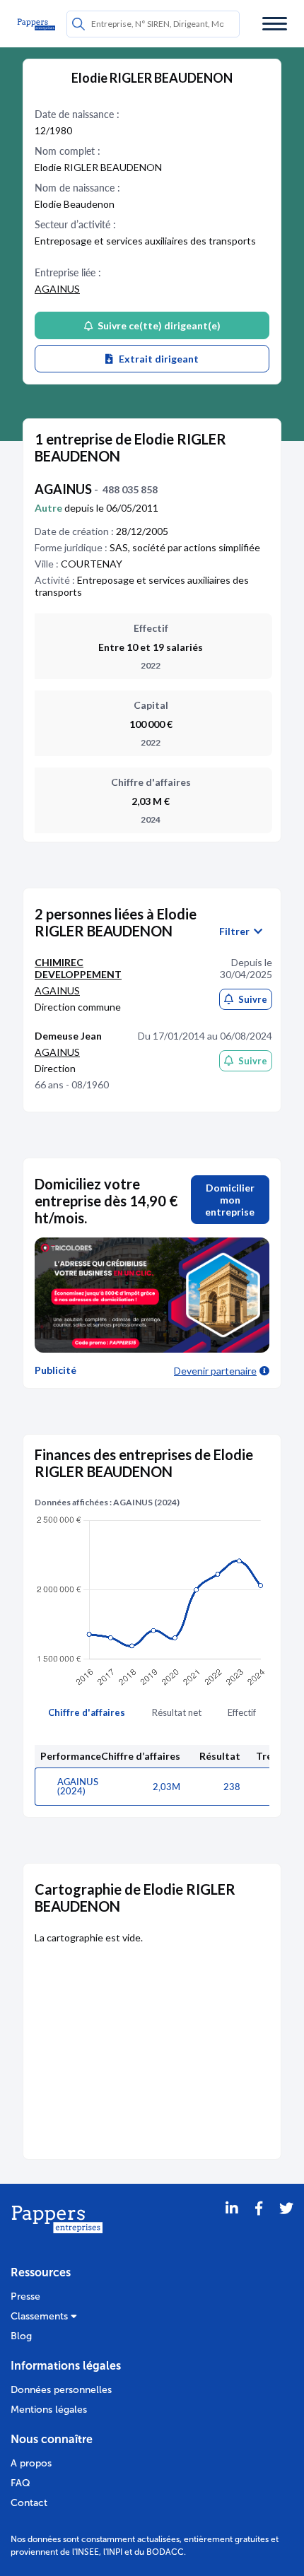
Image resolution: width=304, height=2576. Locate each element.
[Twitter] (286, 2226)
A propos (31, 2463)
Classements (41, 2316)
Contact (29, 2503)
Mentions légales (49, 2410)
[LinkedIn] (232, 2226)
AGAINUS (57, 289)
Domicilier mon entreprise (230, 1200)
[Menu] (275, 24)
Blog (21, 2336)
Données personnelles (61, 2390)
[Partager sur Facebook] (259, 2226)
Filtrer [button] (236, 931)
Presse (25, 2296)
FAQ (21, 2483)
